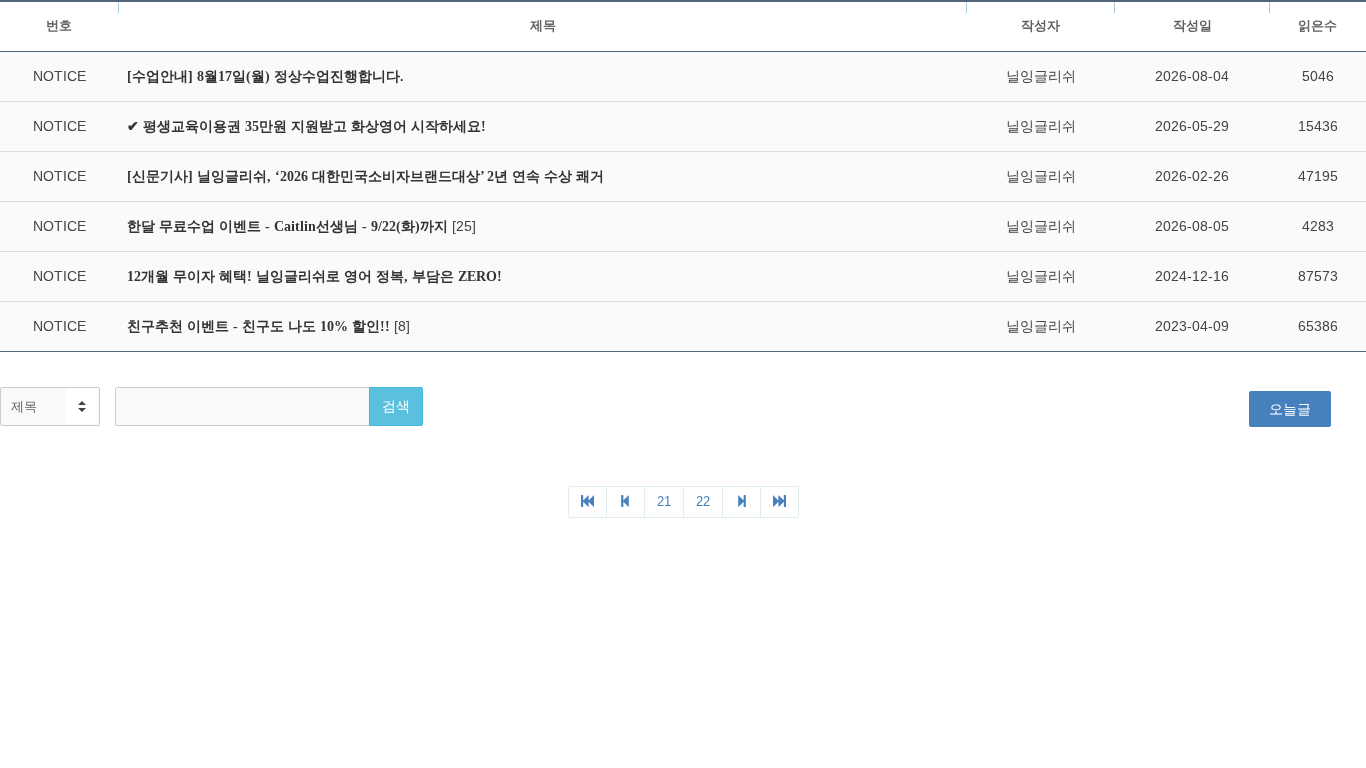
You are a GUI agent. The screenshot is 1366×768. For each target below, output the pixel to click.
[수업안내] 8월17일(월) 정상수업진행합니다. (265, 76)
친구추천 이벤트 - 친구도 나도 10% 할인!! (260, 326)
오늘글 (1290, 409)
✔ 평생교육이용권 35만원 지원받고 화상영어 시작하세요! (306, 126)
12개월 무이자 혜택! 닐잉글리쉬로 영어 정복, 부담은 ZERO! (314, 276)
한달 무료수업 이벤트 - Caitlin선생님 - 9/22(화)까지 (289, 226)
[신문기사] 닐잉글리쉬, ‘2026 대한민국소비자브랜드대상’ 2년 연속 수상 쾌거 (365, 176)
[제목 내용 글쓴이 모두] (50, 406)
